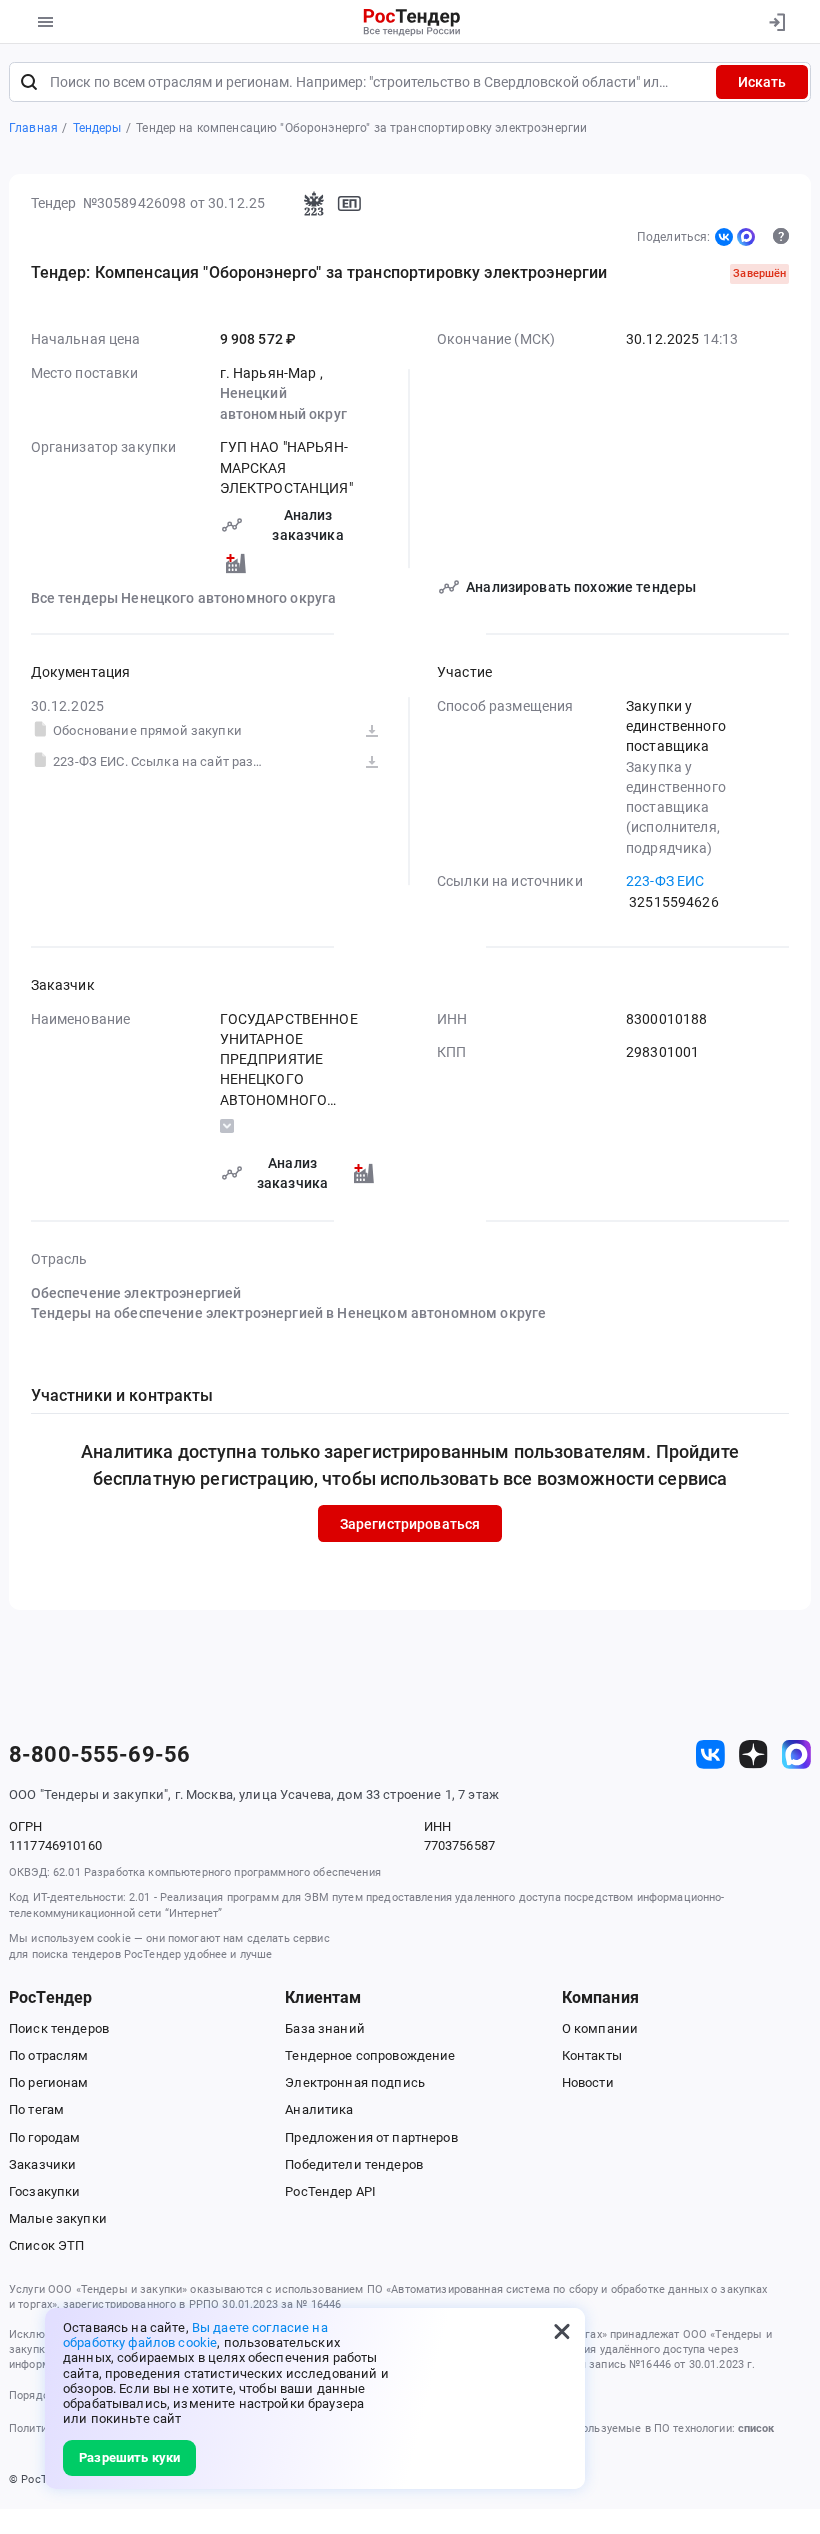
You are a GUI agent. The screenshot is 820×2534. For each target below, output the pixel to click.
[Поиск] (29, 82)
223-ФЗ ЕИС (665, 881)
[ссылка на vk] (710, 1754)
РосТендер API (330, 2191)
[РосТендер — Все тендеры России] (412, 22)
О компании (600, 2028)
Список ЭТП (46, 2245)
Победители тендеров (354, 2164)
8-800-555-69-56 (99, 1755)
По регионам (49, 2082)
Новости (588, 2082)
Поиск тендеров (59, 2028)
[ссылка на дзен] (753, 1754)
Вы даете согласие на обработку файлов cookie (195, 2335)
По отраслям (49, 2055)
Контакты (592, 2055)
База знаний (325, 2028)
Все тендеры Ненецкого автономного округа (184, 598)
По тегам (36, 2109)
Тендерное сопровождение (370, 2055)
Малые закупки (58, 2218)
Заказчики (42, 2164)
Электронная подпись (355, 2082)
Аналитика (319, 2109)
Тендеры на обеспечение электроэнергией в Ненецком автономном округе (289, 1313)
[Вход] (776, 22)
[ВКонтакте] (724, 237)
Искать (762, 82)
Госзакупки (44, 2191)
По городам (44, 2137)
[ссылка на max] (796, 1754)
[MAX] (746, 237)
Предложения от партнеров (371, 2137)
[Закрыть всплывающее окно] (562, 2331)
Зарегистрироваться (410, 1524)
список (756, 2428)
